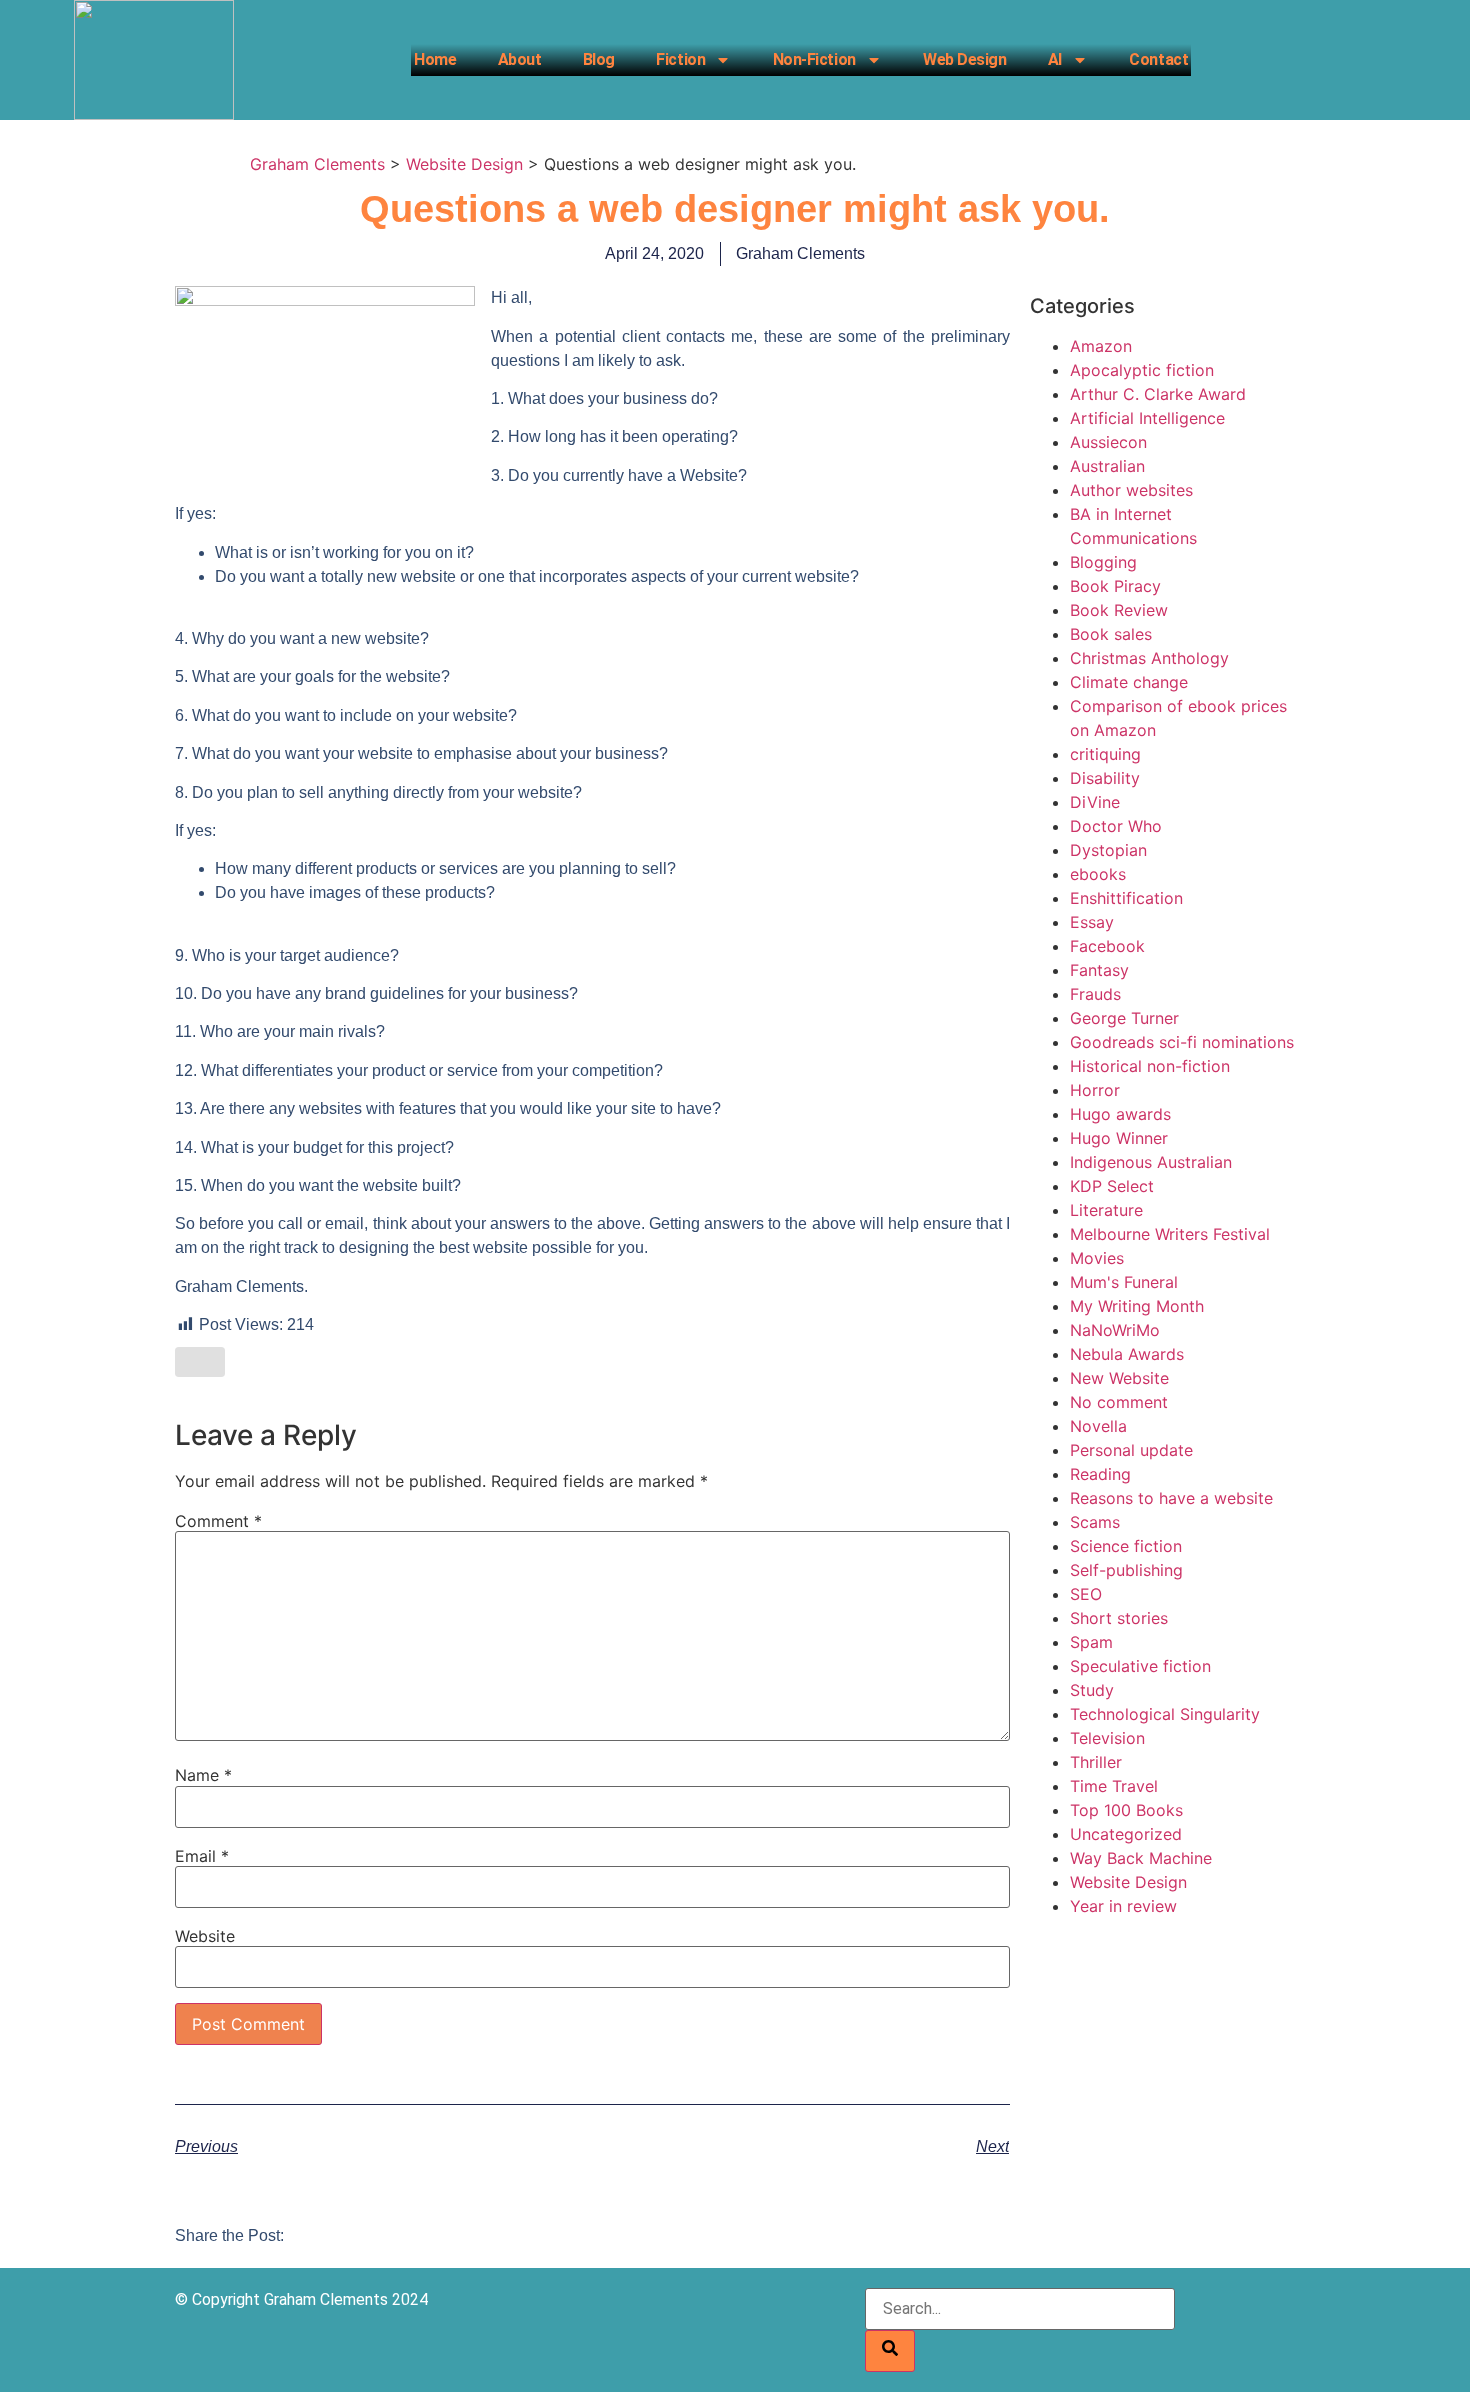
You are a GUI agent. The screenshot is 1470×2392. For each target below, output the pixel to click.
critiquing (1105, 754)
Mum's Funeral (1124, 1282)
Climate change (1129, 682)
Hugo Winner (1119, 1138)
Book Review (1119, 610)
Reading (1100, 1474)
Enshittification (1126, 898)
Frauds (1095, 994)
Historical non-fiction (1150, 1066)
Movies (1097, 1258)
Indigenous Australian (1151, 1162)
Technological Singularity (1165, 1714)
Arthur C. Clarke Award (1158, 394)
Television (1107, 1738)
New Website (1119, 1378)
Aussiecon (1108, 442)
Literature (1106, 1210)
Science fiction (1126, 1546)
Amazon (1101, 346)
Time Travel (1114, 1786)
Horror (1095, 1090)
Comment (218, 1521)
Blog (599, 59)
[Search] (890, 2351)
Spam (1091, 1642)
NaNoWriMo (1115, 1330)
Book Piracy (1115, 586)
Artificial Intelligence (1147, 418)
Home (435, 59)
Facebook (1107, 946)
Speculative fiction (1140, 1666)
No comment (1119, 1402)
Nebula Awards (1127, 1354)
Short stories (1119, 1618)
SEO (1086, 1594)
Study (1092, 1690)
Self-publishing (1126, 1570)
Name (203, 1775)
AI (1055, 59)
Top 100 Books (1126, 1810)
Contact (1158, 59)
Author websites (1131, 490)
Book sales (1111, 634)
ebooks (1098, 874)
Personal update (1131, 1450)
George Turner (1124, 1018)
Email (202, 1856)
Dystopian (1108, 850)
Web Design (965, 59)
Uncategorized (1126, 1834)
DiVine (1095, 802)
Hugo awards (1120, 1114)
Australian (1107, 466)
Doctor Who (1116, 826)
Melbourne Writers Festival (1170, 1234)
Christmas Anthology (1149, 658)
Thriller (1096, 1762)
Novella (1098, 1426)
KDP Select (1112, 1186)
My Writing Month (1137, 1306)
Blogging (1103, 562)
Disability (1105, 778)
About (520, 59)
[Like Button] (200, 1362)
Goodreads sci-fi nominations (1182, 1042)
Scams (1095, 1522)
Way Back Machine (1141, 1858)
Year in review (1123, 1906)
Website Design (1128, 1882)
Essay (1092, 922)
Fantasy (1099, 970)
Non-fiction (814, 59)
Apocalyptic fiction (1142, 370)
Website (205, 1936)
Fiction (680, 59)
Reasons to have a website (1171, 1498)
